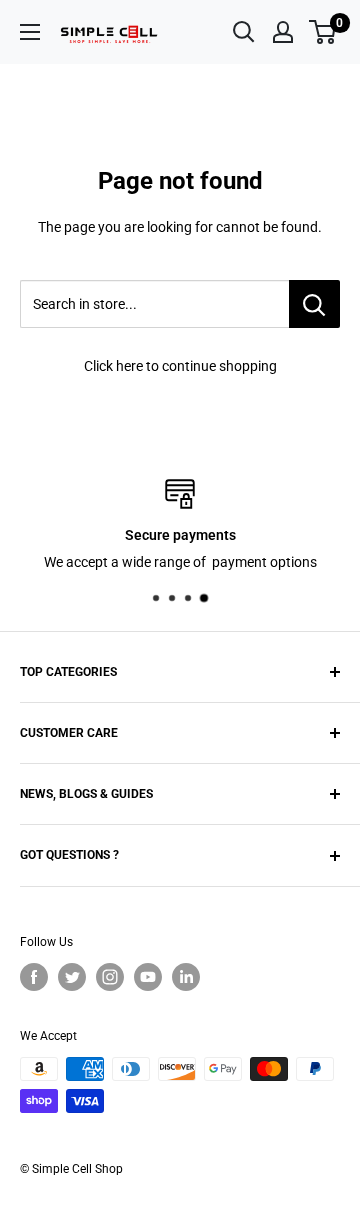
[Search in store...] (314, 304)
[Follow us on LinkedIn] (186, 977)
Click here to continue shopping (180, 366)
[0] (323, 32)
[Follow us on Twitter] (72, 977)
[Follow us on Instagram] (110, 977)
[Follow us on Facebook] (34, 977)
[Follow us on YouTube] (148, 977)
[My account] (283, 32)
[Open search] (244, 32)
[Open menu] (30, 32)
